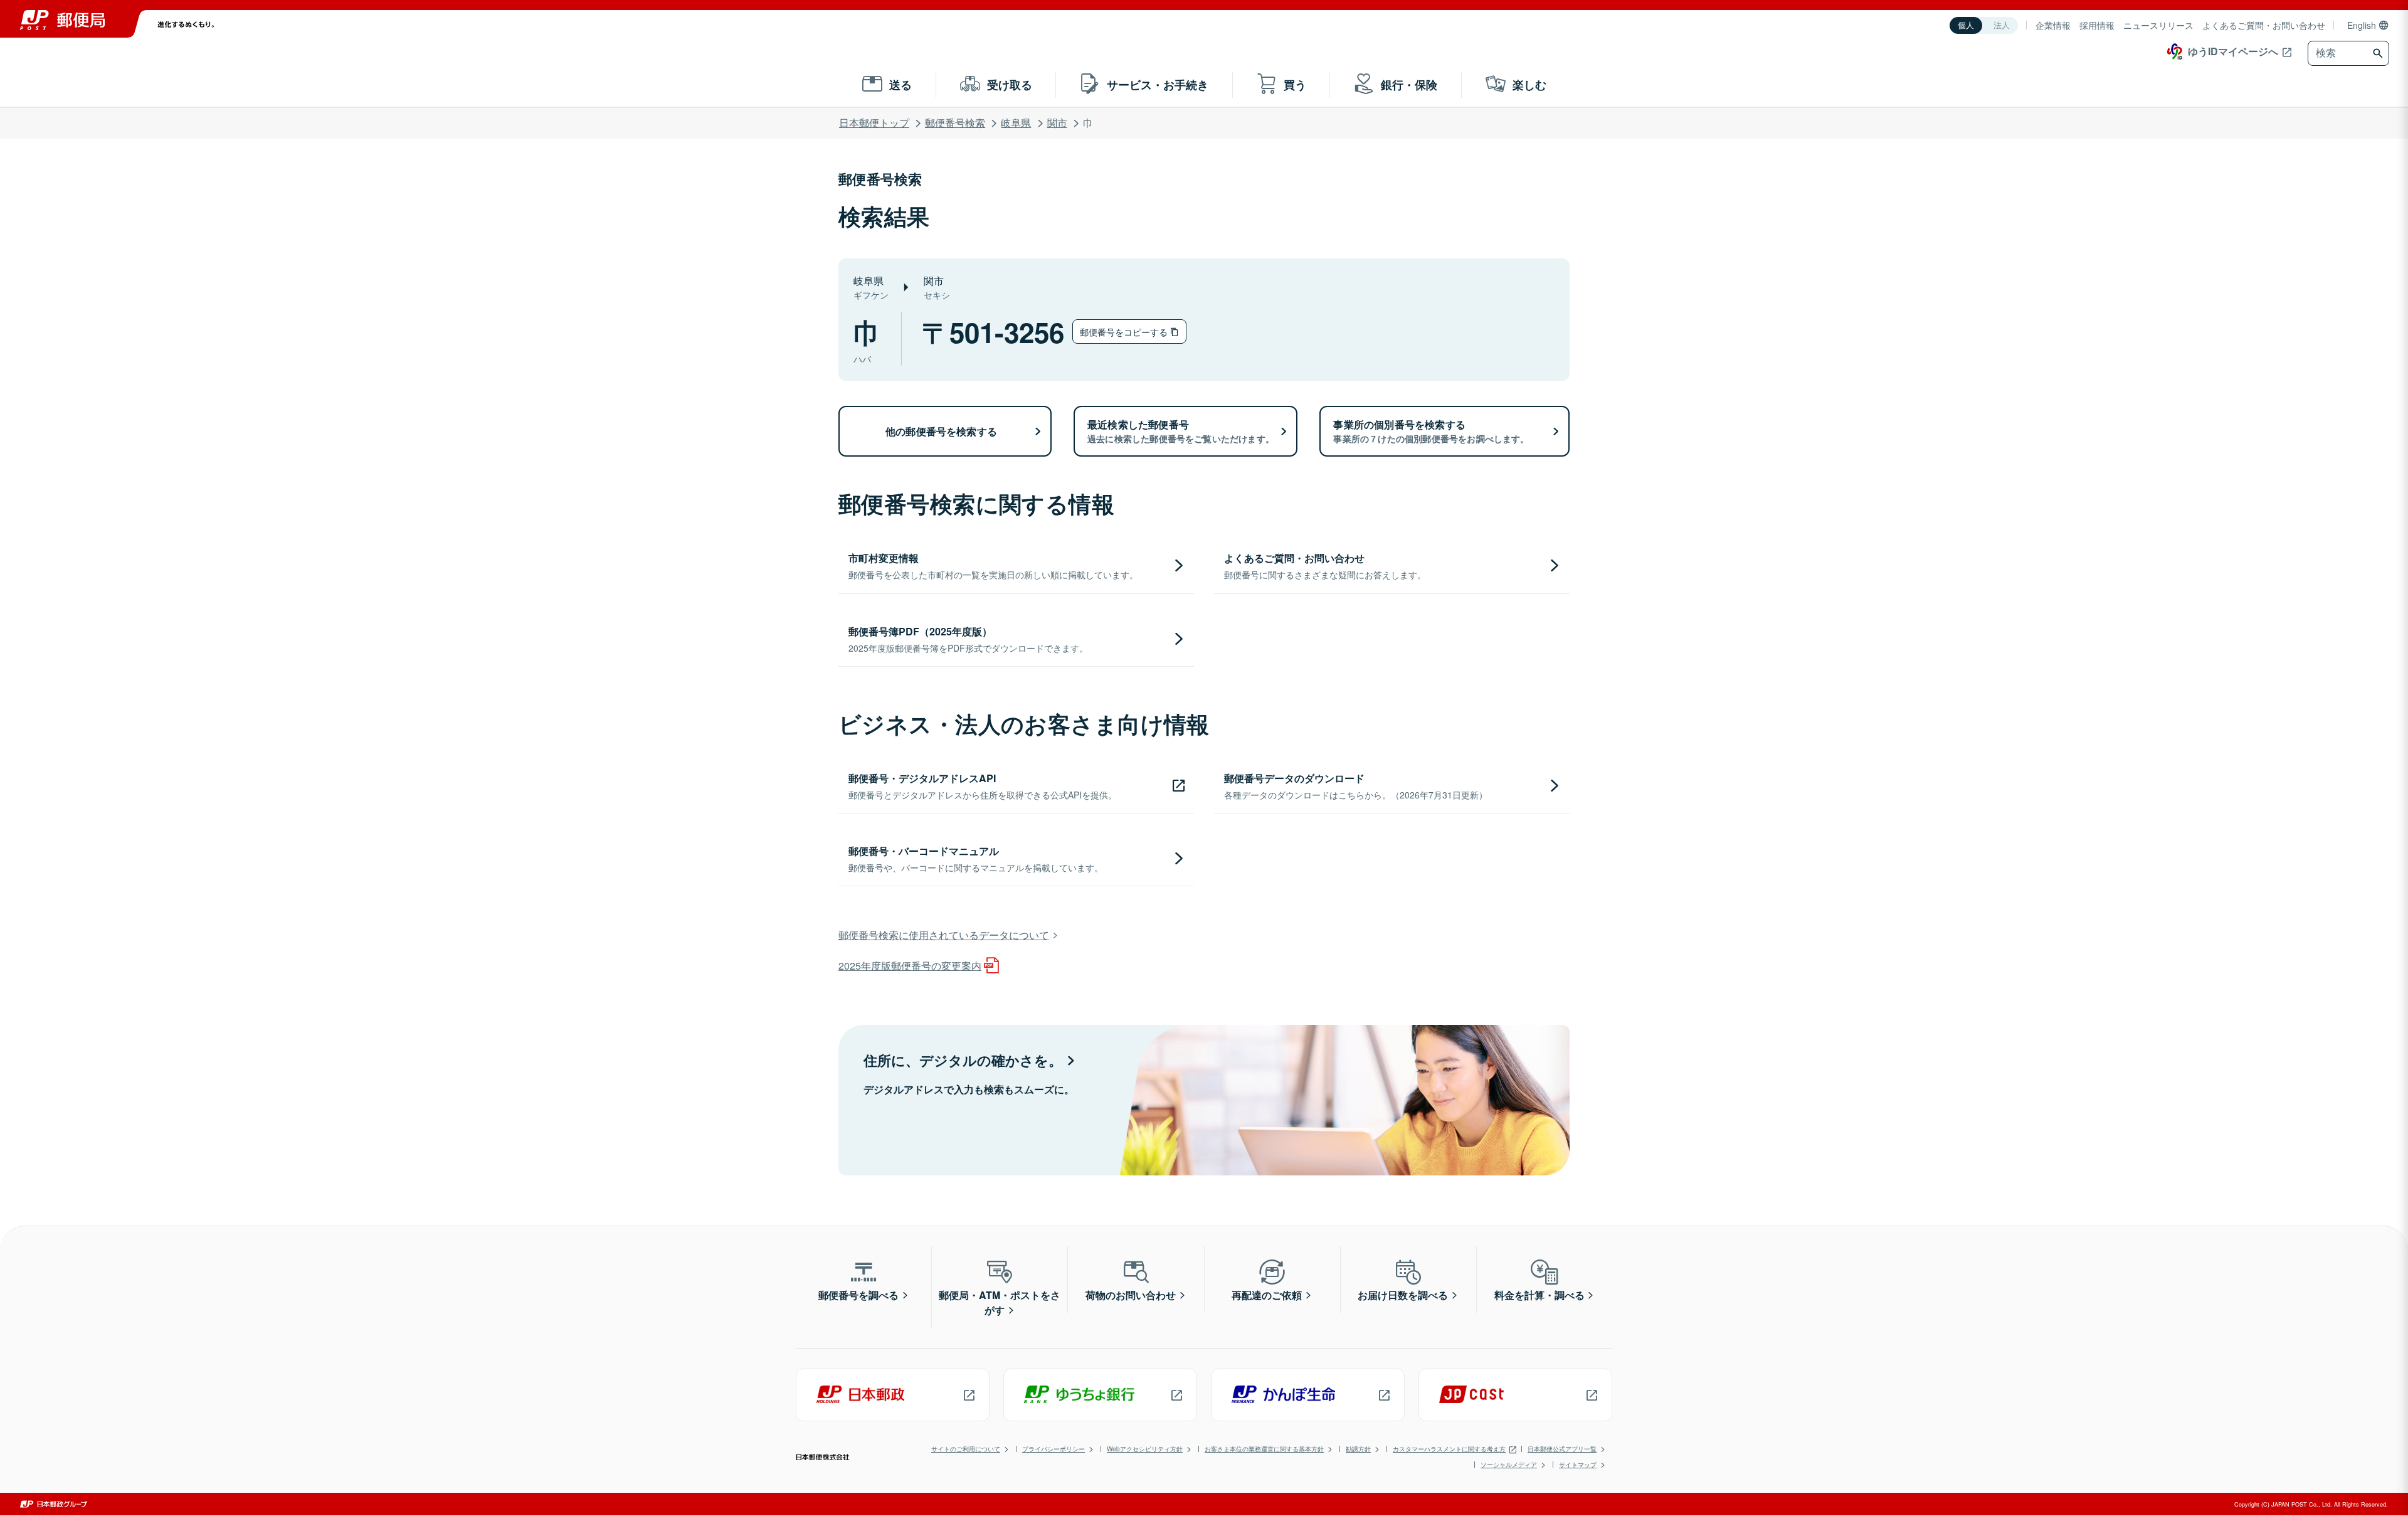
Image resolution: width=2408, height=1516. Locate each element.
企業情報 (2053, 25)
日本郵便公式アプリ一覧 (1562, 1449)
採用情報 (2097, 25)
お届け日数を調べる (1403, 1295)
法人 (2002, 25)
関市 (1057, 123)
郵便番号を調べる (858, 1295)
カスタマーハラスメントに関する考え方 (1449, 1449)
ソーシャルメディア (1509, 1465)
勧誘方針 (1358, 1449)
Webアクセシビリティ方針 (1145, 1449)
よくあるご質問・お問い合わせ (2264, 25)
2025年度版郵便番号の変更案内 (910, 966)
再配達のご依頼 (1267, 1295)
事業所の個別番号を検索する (1431, 431)
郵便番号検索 (955, 123)
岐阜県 (1016, 123)
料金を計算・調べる (1539, 1295)
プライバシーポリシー (1053, 1449)
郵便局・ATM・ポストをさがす (1000, 1302)
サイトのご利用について (966, 1449)
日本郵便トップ (874, 123)
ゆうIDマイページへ (2233, 51)
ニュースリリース (2158, 25)
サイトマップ (1578, 1465)
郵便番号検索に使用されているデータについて (944, 935)
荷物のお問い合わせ (1131, 1295)
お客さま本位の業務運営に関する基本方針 (1264, 1449)
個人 (1966, 25)
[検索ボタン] (2379, 53)
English (2362, 25)
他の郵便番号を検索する (941, 431)
